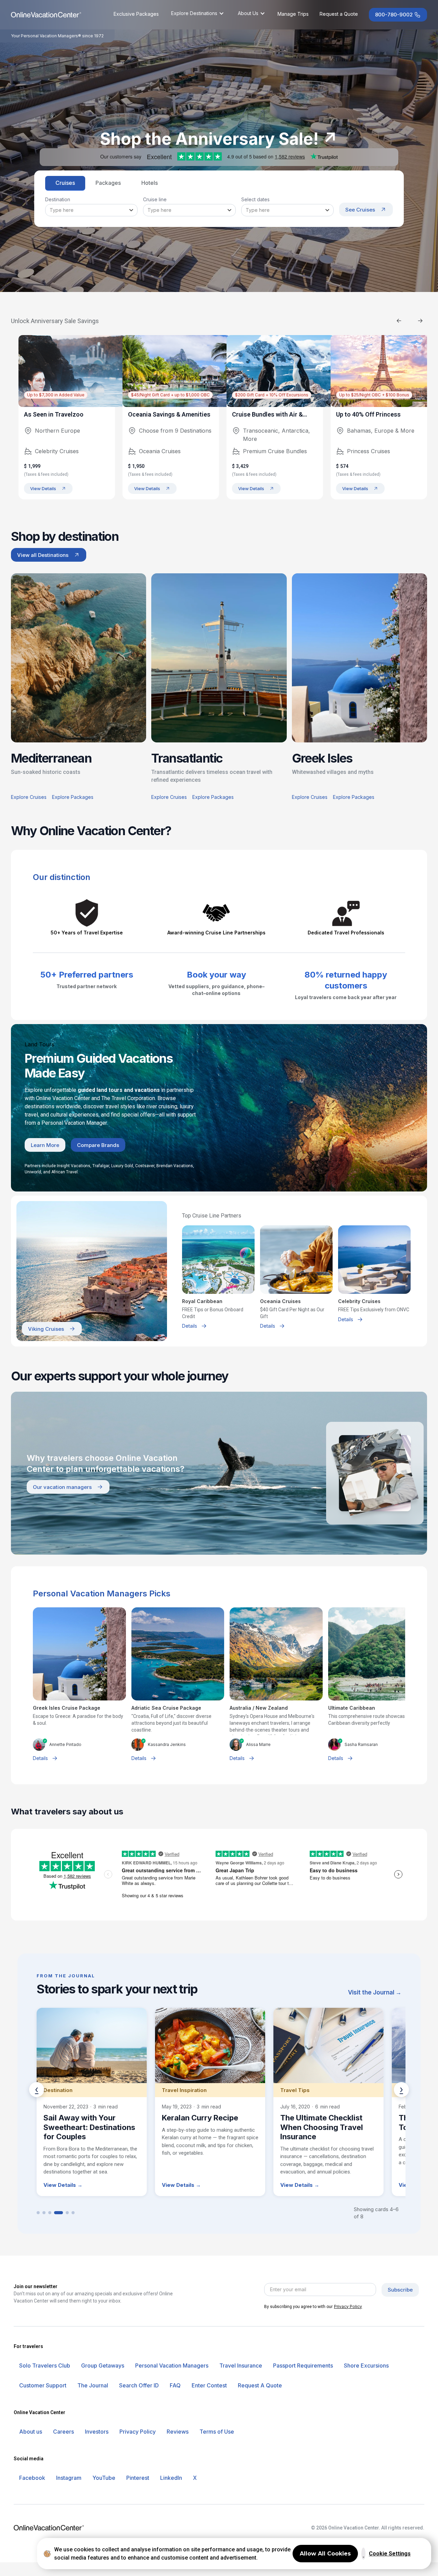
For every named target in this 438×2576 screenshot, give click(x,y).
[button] (198, 13)
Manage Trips (293, 14)
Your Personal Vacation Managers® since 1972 (57, 36)
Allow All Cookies (325, 2554)
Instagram (69, 2478)
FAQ (175, 2385)
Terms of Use (217, 2432)
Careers (63, 2432)
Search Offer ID (139, 2385)
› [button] (401, 2089)
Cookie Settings (390, 2554)
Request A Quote (260, 2385)
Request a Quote (339, 14)
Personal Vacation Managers (172, 2365)
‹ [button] (37, 2089)
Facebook (32, 2478)
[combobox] (91, 210)
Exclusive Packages (136, 14)
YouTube (104, 2478)
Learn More (45, 1145)
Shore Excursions (366, 2365)
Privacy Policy (348, 2306)
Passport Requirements (303, 2365)
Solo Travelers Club (45, 2365)
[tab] (65, 183)
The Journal (93, 2385)
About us (31, 2432)
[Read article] (92, 2102)
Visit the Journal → (375, 1992)
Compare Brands (98, 1145)
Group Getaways (103, 2365)
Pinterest (138, 2478)
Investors (97, 2432)
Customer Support (43, 2385)
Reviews (178, 2432)
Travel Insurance (241, 2365)
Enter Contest (209, 2385)
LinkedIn (171, 2478)
